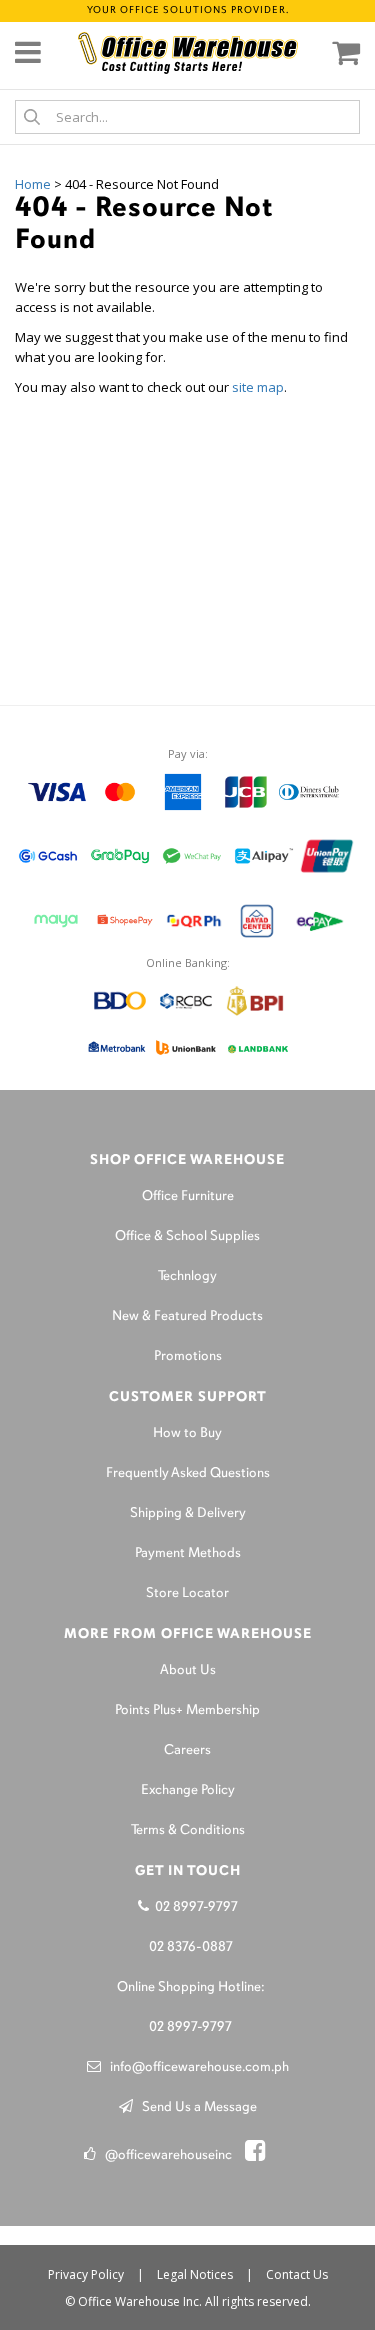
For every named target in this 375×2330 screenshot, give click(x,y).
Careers (187, 1750)
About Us (188, 1670)
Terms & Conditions (188, 1830)
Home (33, 184)
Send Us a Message (195, 2107)
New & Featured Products (187, 1316)
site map (258, 387)
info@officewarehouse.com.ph (195, 2067)
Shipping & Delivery (188, 1513)
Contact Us (297, 2274)
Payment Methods (188, 1553)
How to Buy (187, 1433)
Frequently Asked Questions (188, 1473)
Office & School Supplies (187, 1236)
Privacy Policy (86, 2274)
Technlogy (187, 1276)
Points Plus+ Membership (187, 1710)
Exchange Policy (188, 1790)
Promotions (188, 1356)
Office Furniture (188, 1196)
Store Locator (187, 1593)
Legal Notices (195, 2274)
